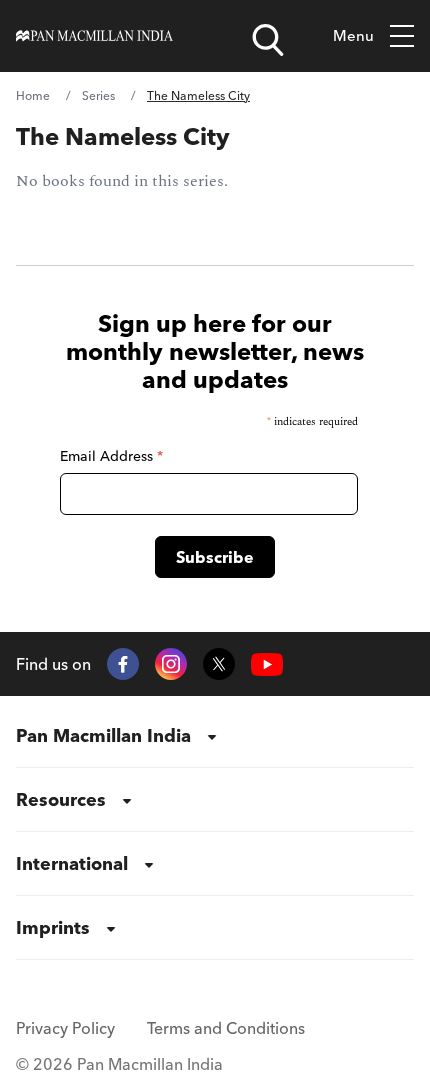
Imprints (53, 927)
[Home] (94, 36)
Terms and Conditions (226, 1028)
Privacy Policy (65, 1028)
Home (33, 95)
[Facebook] (123, 664)
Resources (61, 799)
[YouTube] (267, 664)
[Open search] (268, 40)
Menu (353, 35)
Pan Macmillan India (103, 735)
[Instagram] (171, 664)
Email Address (111, 456)
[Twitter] (219, 664)
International (72, 863)
